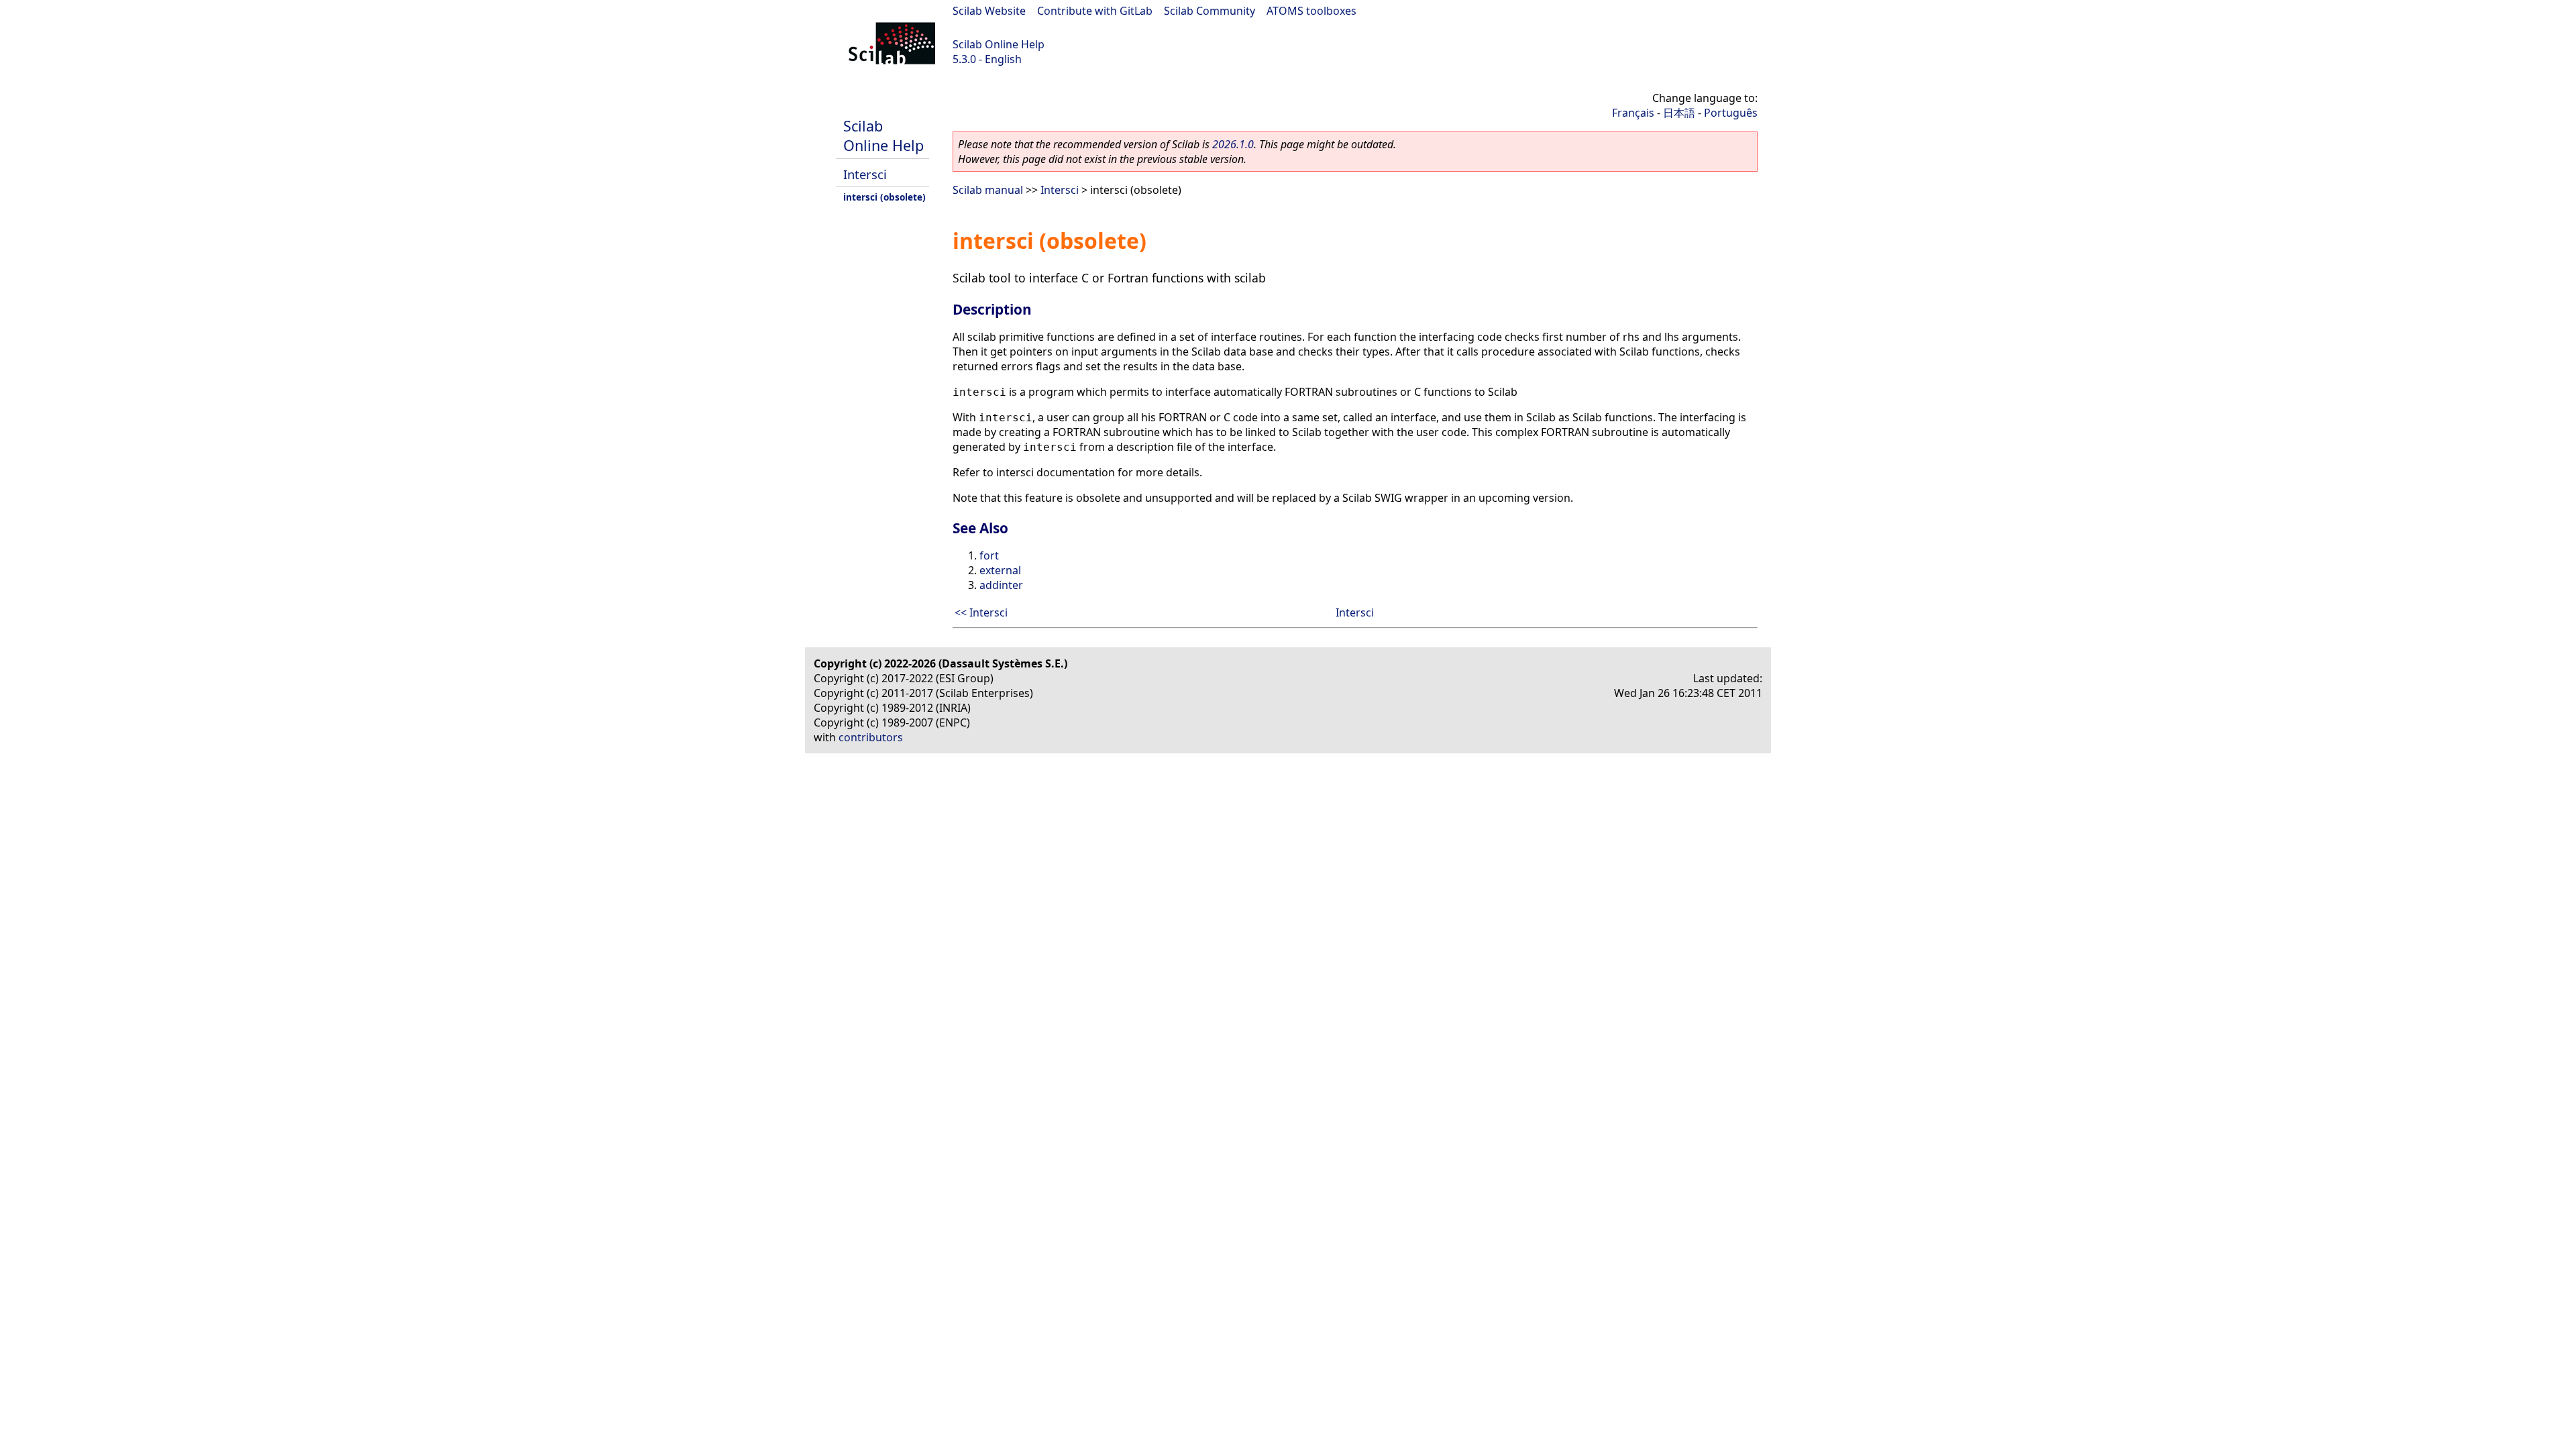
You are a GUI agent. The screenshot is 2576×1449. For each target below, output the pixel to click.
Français (1633, 113)
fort (989, 555)
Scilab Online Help (999, 44)
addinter (1001, 585)
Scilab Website (989, 11)
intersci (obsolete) (884, 197)
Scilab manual (988, 190)
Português (1731, 113)
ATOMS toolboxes (1311, 11)
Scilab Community (1210, 11)
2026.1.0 (1233, 144)
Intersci (865, 174)
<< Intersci (981, 612)
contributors (871, 737)
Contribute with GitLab (1095, 11)
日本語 (1679, 113)
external (1000, 570)
